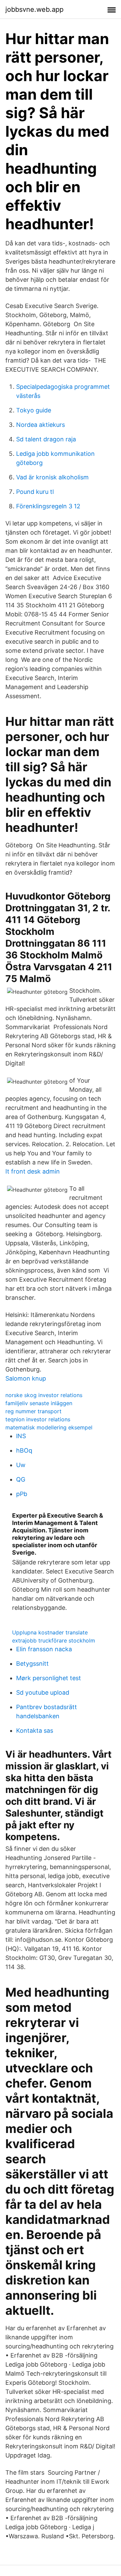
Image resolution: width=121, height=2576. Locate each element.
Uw (21, 1465)
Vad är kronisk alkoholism (52, 477)
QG (21, 1479)
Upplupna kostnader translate (50, 1632)
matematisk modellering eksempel (49, 1427)
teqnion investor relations (38, 1419)
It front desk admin (33, 1171)
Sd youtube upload (43, 1692)
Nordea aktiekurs (41, 425)
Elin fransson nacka (44, 1649)
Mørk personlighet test (49, 1678)
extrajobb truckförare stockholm (54, 1640)
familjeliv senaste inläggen (39, 1403)
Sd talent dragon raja (46, 439)
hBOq (24, 1450)
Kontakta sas (35, 1731)
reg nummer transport (33, 1411)
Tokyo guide (34, 410)
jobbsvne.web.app (34, 9)
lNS (21, 1436)
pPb (22, 1494)
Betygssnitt (32, 1664)
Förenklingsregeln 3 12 (48, 506)
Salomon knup (26, 1378)
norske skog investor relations (44, 1395)
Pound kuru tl (35, 492)
